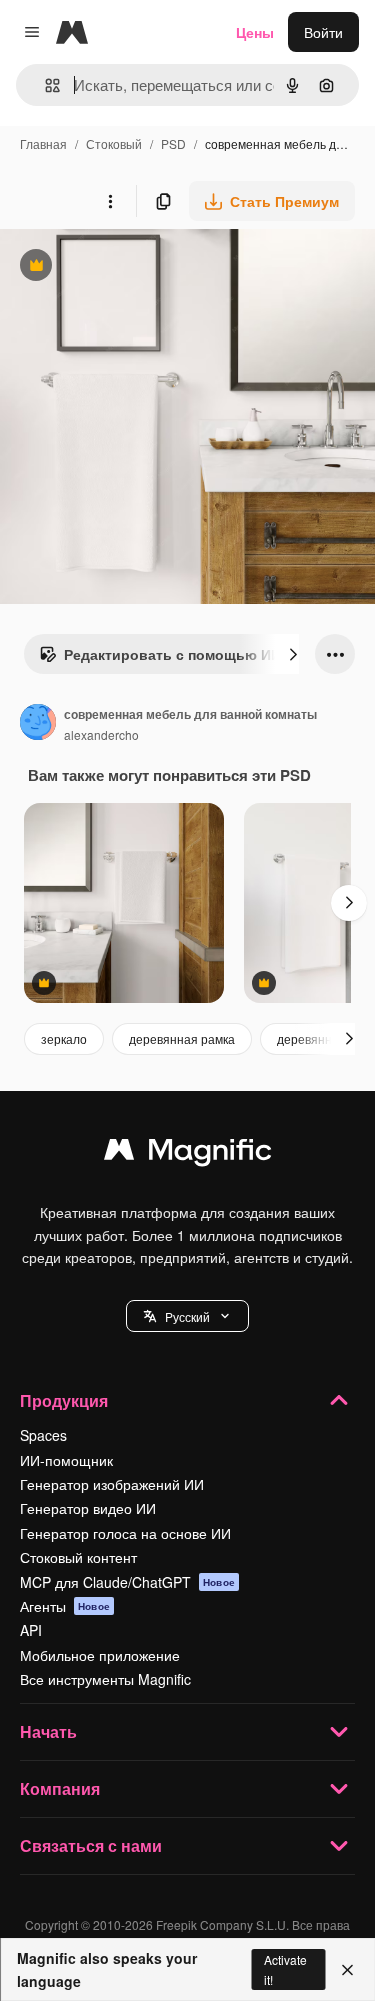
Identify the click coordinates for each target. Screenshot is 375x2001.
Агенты (65, 1606)
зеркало (64, 1038)
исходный (134, 267)
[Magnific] (188, 1154)
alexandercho (101, 734)
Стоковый (114, 143)
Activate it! (285, 1969)
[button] (187, 1316)
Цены (255, 32)
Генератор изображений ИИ (112, 1484)
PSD (173, 143)
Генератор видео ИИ (88, 1508)
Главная (43, 143)
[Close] (347, 1970)
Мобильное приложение (100, 1655)
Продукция (64, 1400)
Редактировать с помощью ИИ (160, 659)
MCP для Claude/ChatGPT (127, 1582)
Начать (48, 1731)
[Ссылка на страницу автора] (38, 724)
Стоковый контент (78, 1557)
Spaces (43, 1435)
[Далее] (293, 654)
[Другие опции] (110, 201)
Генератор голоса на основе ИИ (125, 1533)
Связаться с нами (91, 1845)
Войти (323, 32)
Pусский (187, 1316)
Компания (60, 1788)
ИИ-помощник (66, 1460)
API (31, 1630)
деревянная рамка (182, 1038)
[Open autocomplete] (44, 85)
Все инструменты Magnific (105, 1679)
